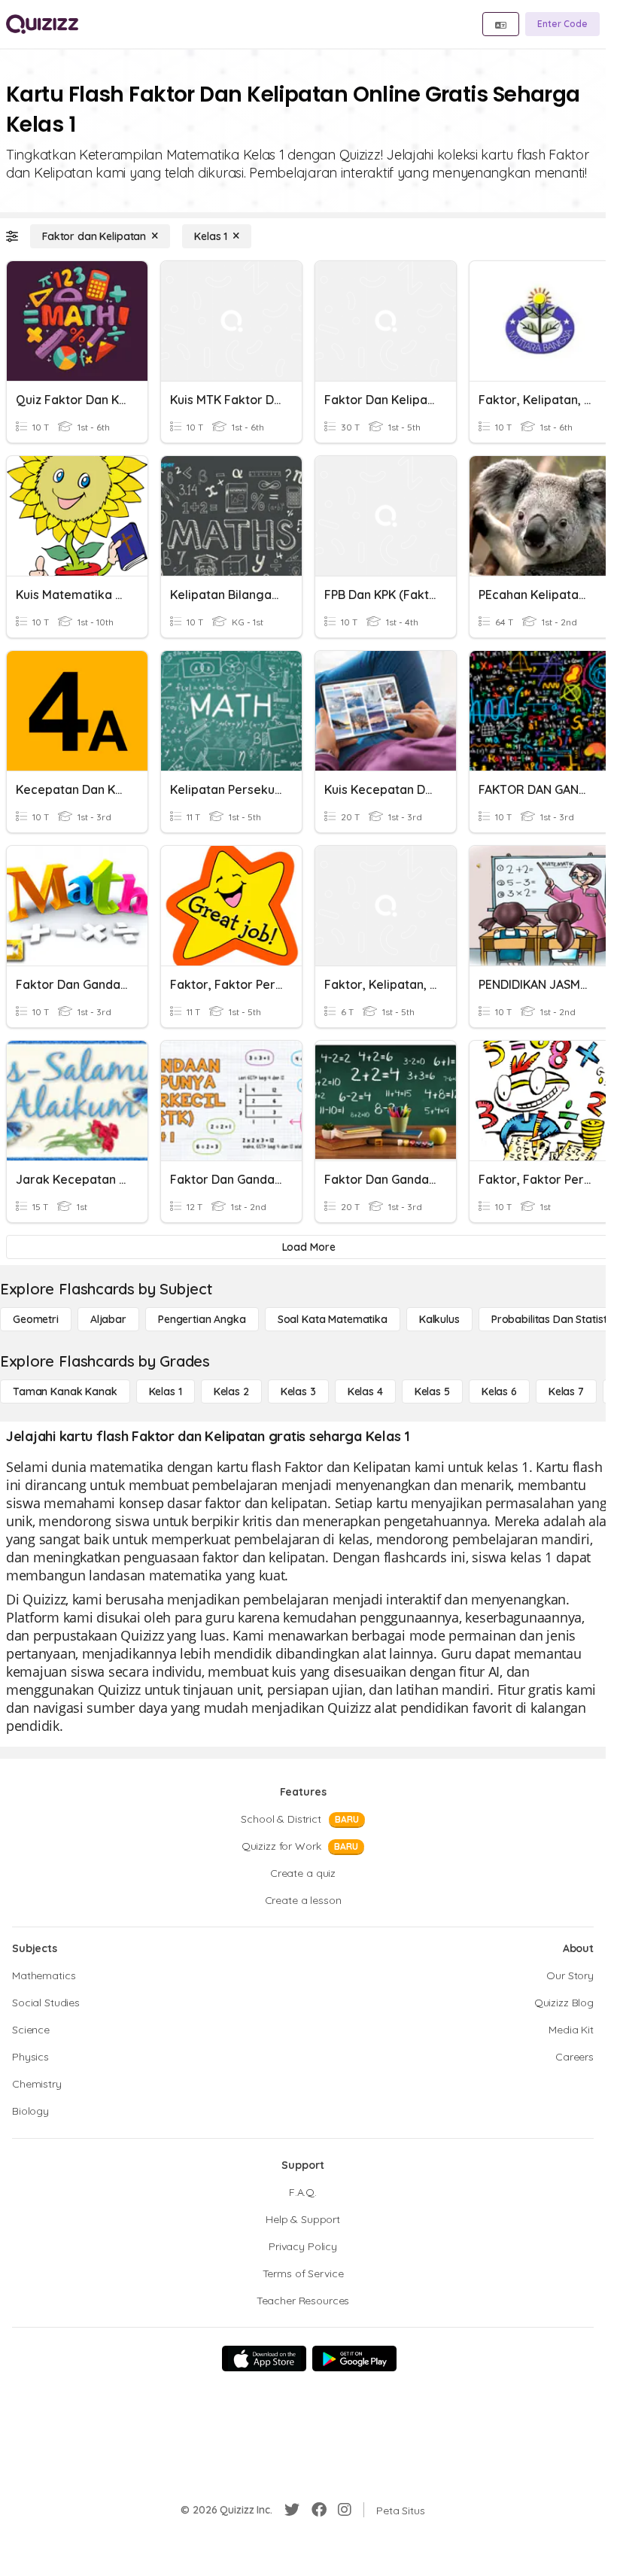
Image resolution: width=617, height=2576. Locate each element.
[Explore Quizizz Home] (42, 24)
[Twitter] (292, 2510)
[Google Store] (354, 2359)
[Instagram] (345, 2510)
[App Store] (264, 2359)
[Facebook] (319, 2510)
